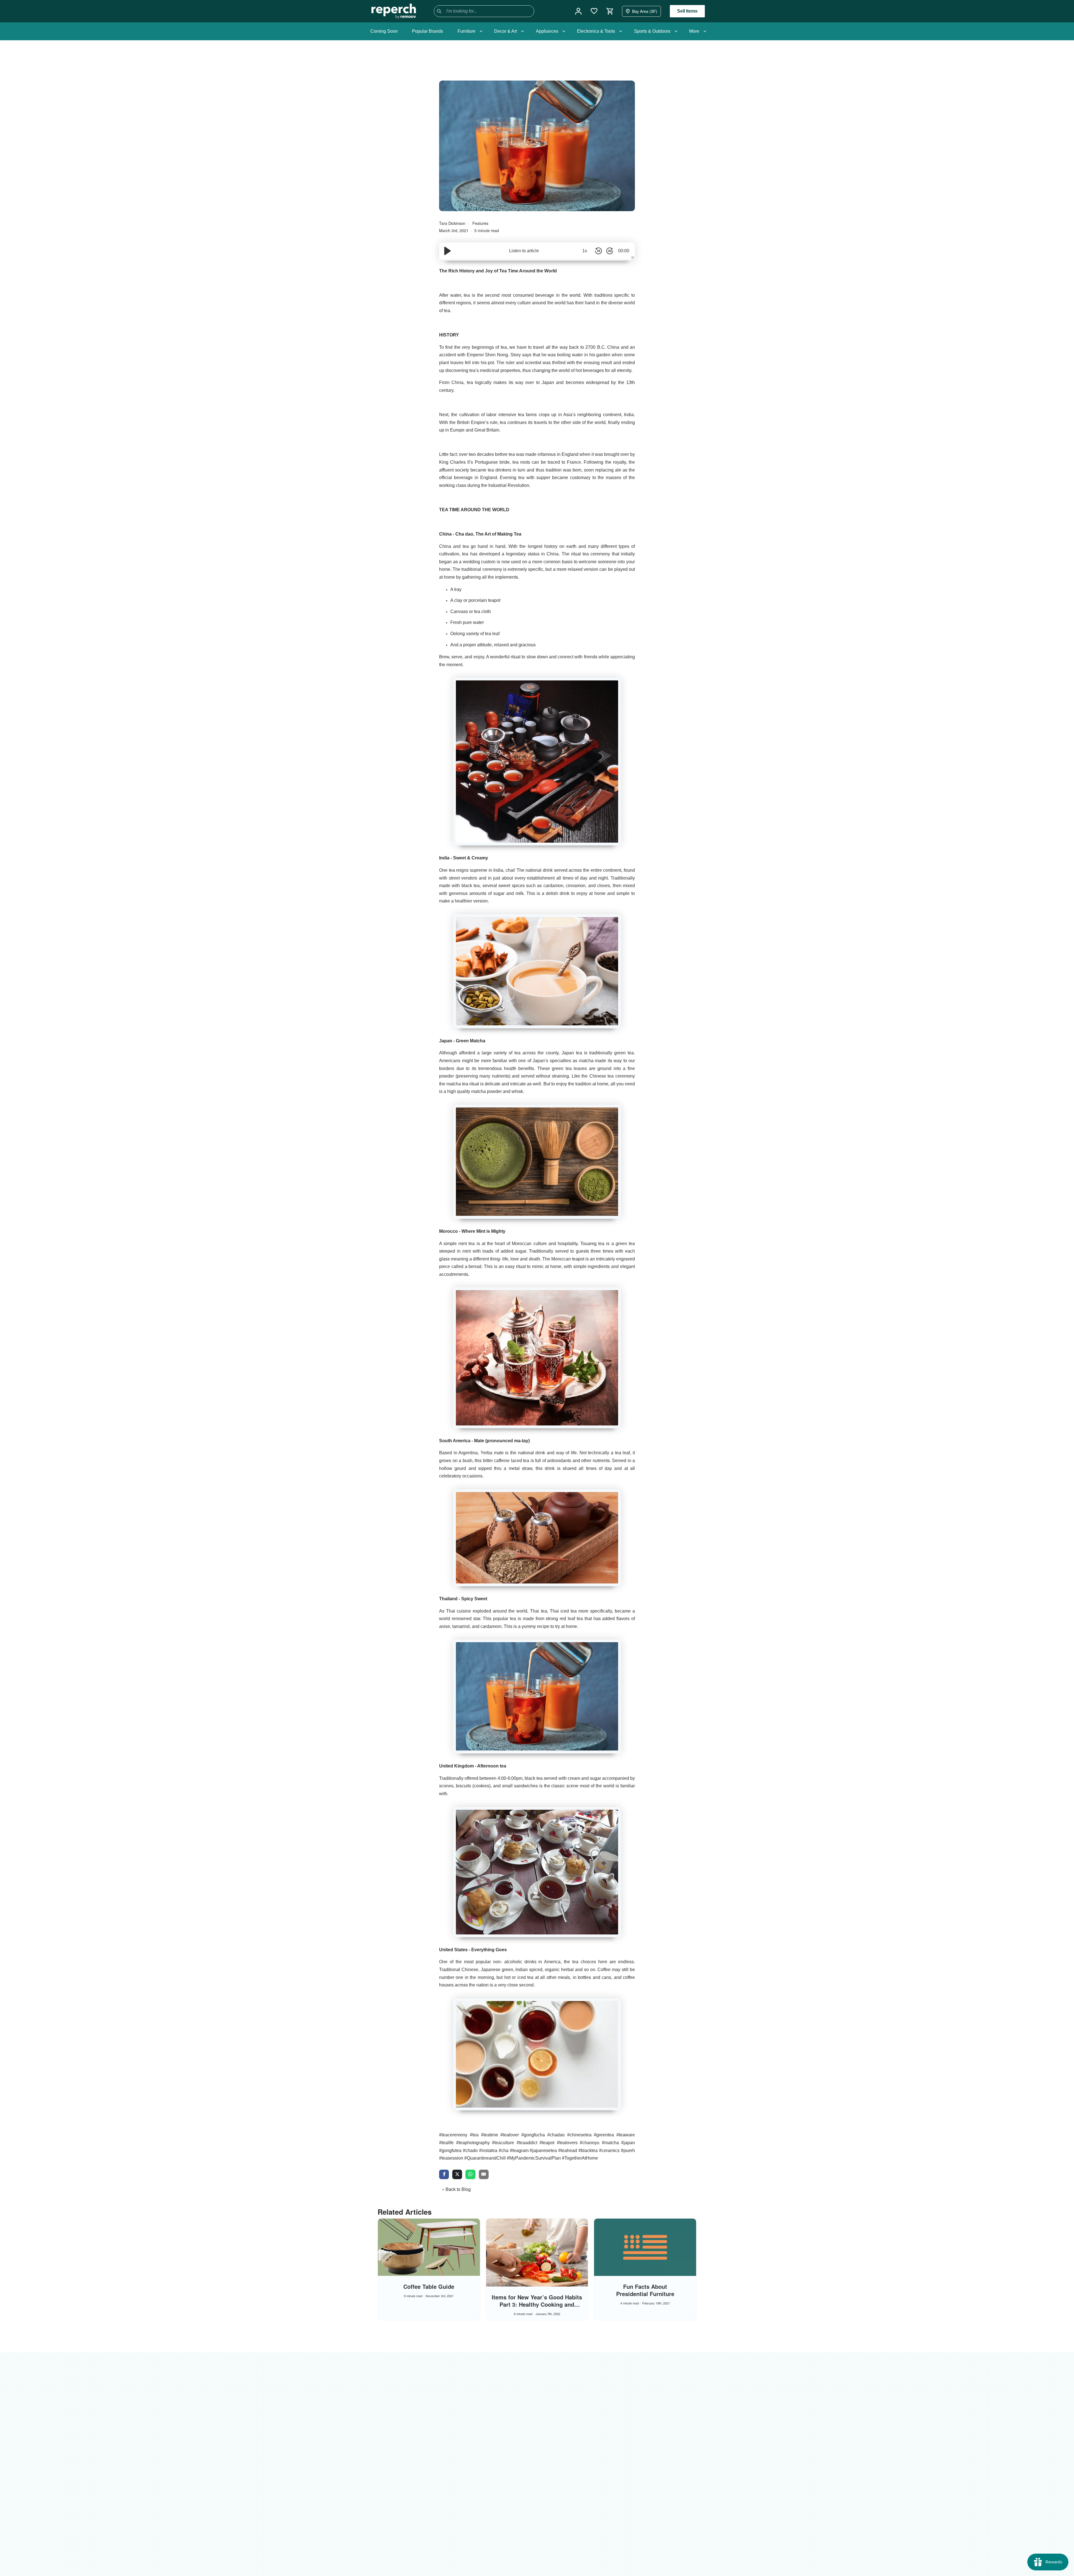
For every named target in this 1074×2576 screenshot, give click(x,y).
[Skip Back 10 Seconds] (599, 251)
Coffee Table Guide (429, 2286)
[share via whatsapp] (470, 2175)
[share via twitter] (457, 2175)
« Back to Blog (456, 2189)
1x (585, 251)
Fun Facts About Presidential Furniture (645, 2290)
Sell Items (687, 11)
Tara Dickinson (453, 223)
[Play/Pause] (447, 251)
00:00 (624, 251)
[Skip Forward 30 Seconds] (610, 251)
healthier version (471, 901)
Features (480, 223)
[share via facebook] (444, 2175)
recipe (543, 1626)
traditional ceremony (482, 569)
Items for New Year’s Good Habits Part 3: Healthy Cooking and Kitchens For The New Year (537, 2304)
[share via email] (484, 2175)
